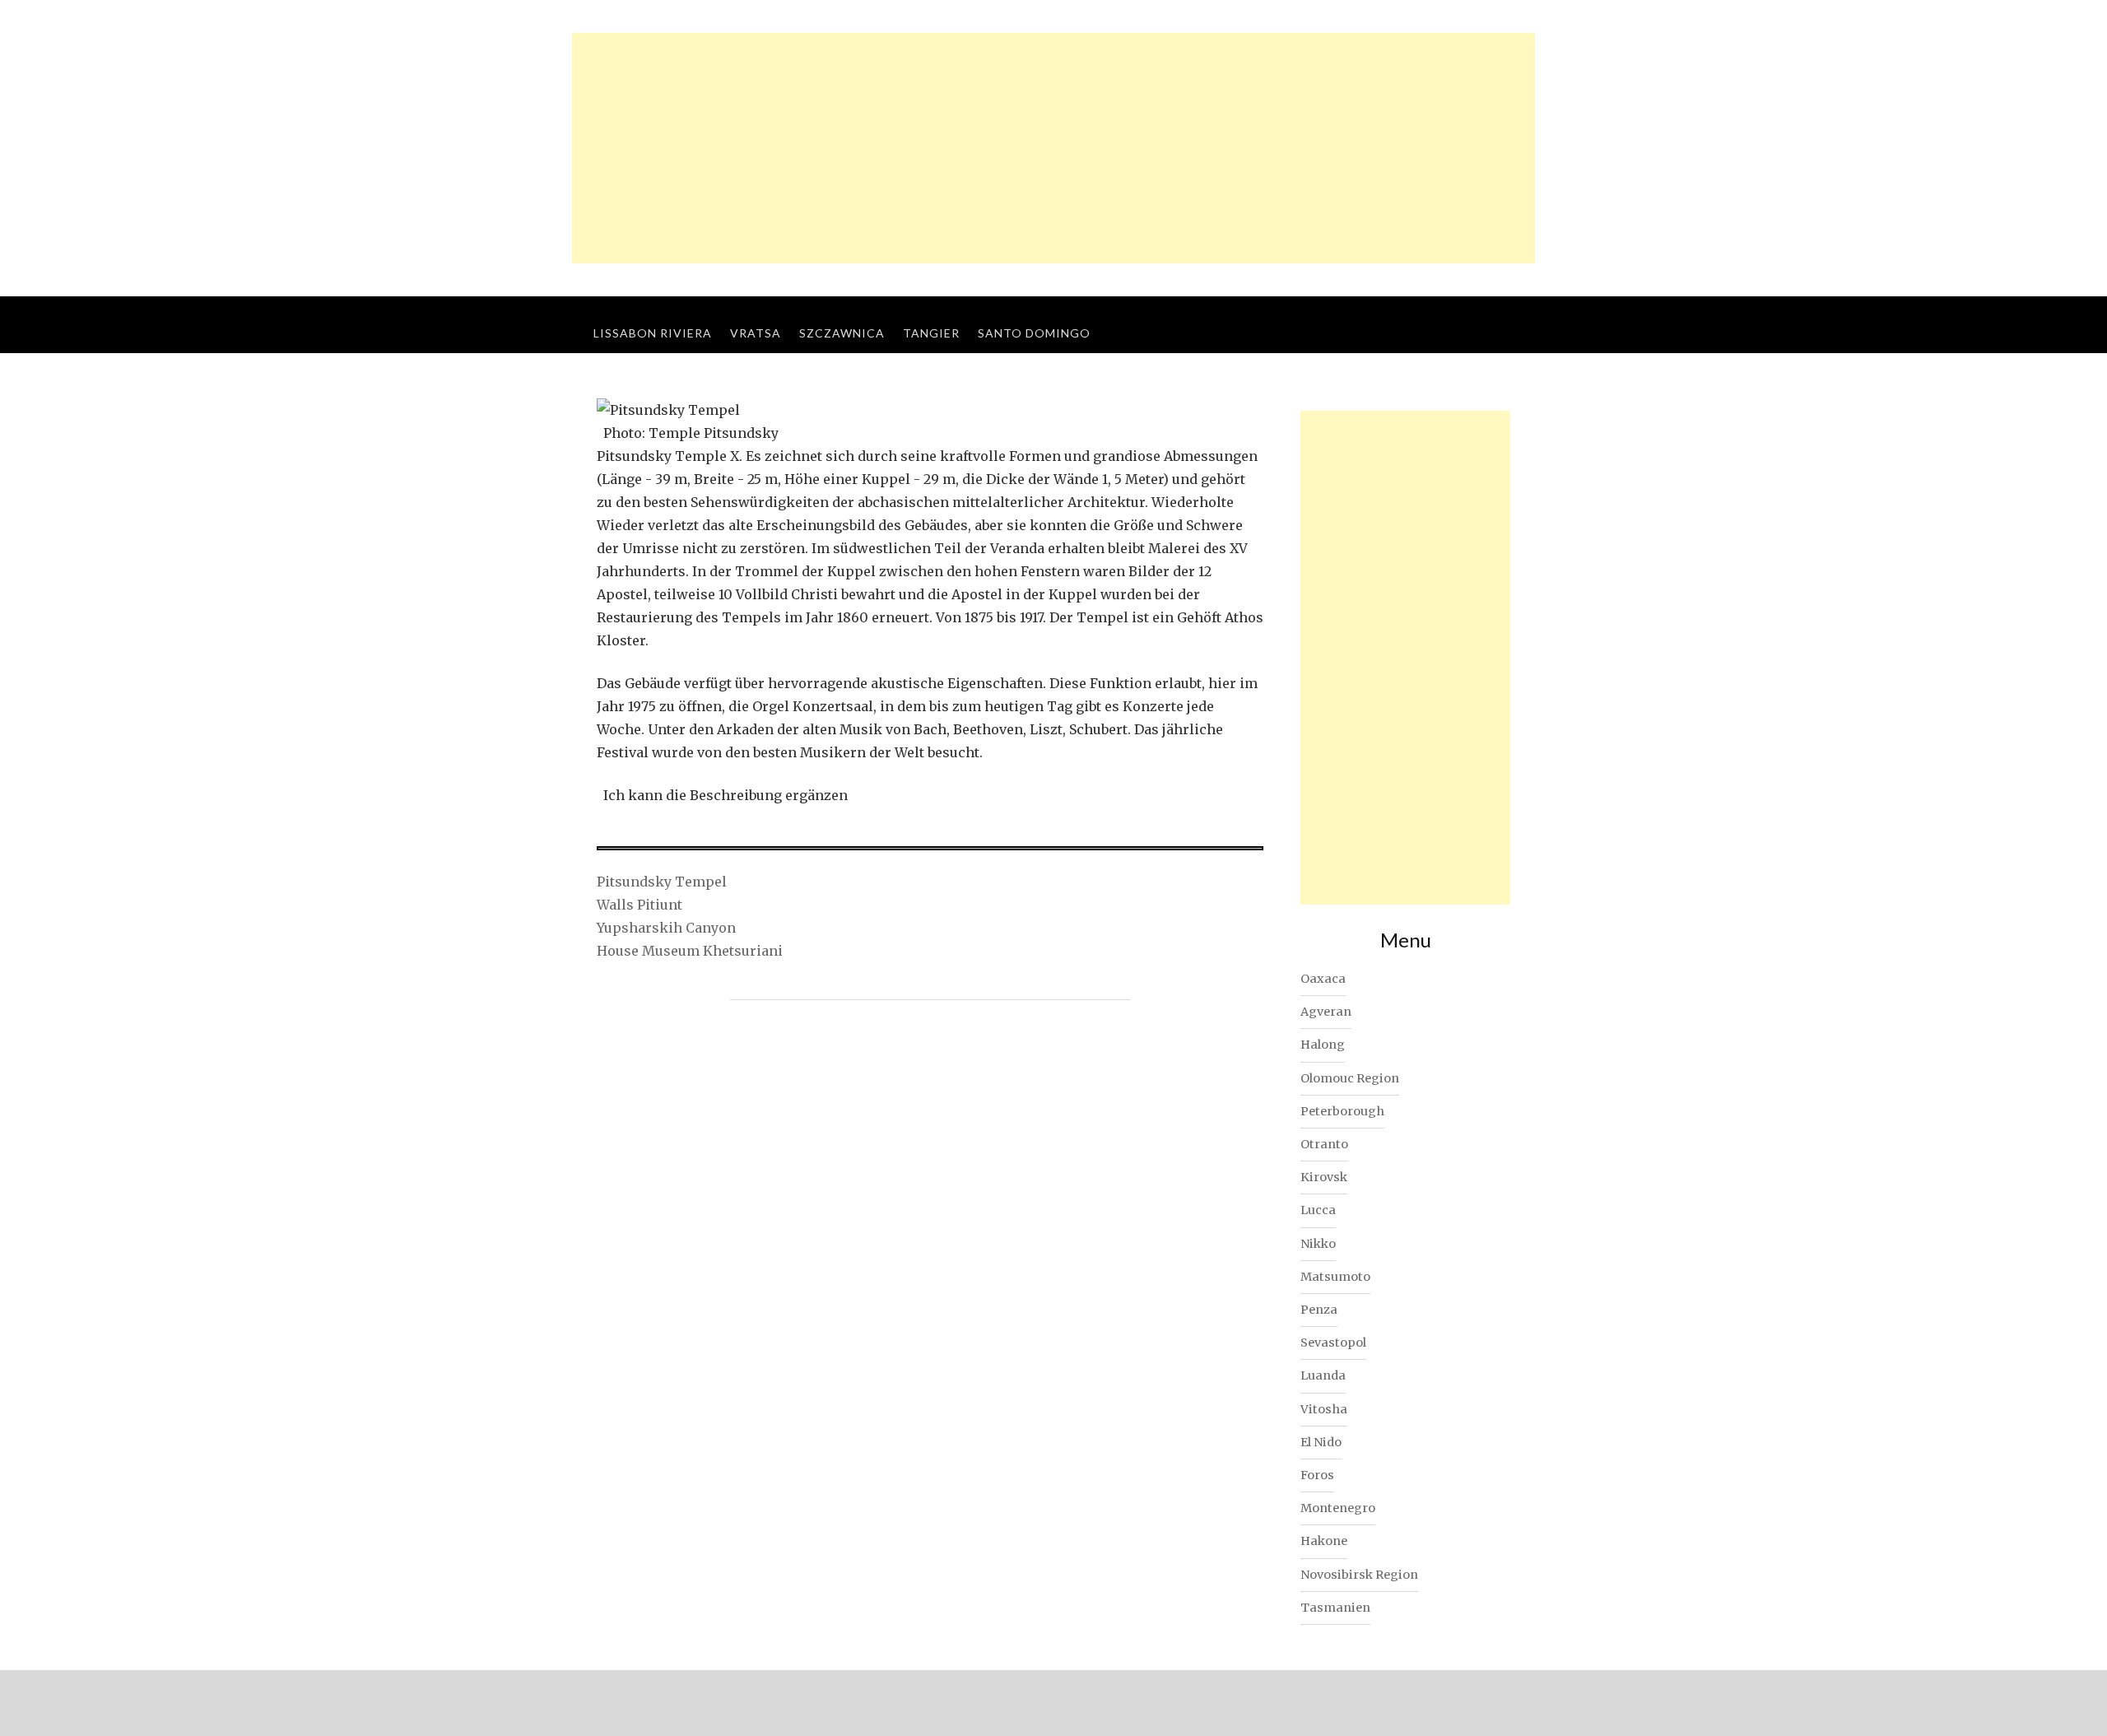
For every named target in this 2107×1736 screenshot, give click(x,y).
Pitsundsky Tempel (662, 882)
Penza (1319, 1310)
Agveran (1326, 1012)
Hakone (1324, 1541)
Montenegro (1338, 1508)
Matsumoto (1335, 1277)
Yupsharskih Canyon (666, 928)
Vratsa (756, 333)
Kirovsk (1324, 1177)
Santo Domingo (1034, 333)
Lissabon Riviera (653, 333)
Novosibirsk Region (1359, 1575)
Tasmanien (1335, 1608)
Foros (1317, 1475)
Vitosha (1324, 1409)
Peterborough (1342, 1111)
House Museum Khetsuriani (690, 951)
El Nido (1321, 1442)
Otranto (1324, 1144)
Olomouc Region (1350, 1078)
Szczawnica (842, 333)
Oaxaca (1323, 979)
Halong (1323, 1045)
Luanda (1323, 1375)
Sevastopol (1333, 1343)
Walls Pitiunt (640, 905)
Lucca (1318, 1210)
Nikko (1318, 1244)
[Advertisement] (1053, 148)
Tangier (931, 333)
